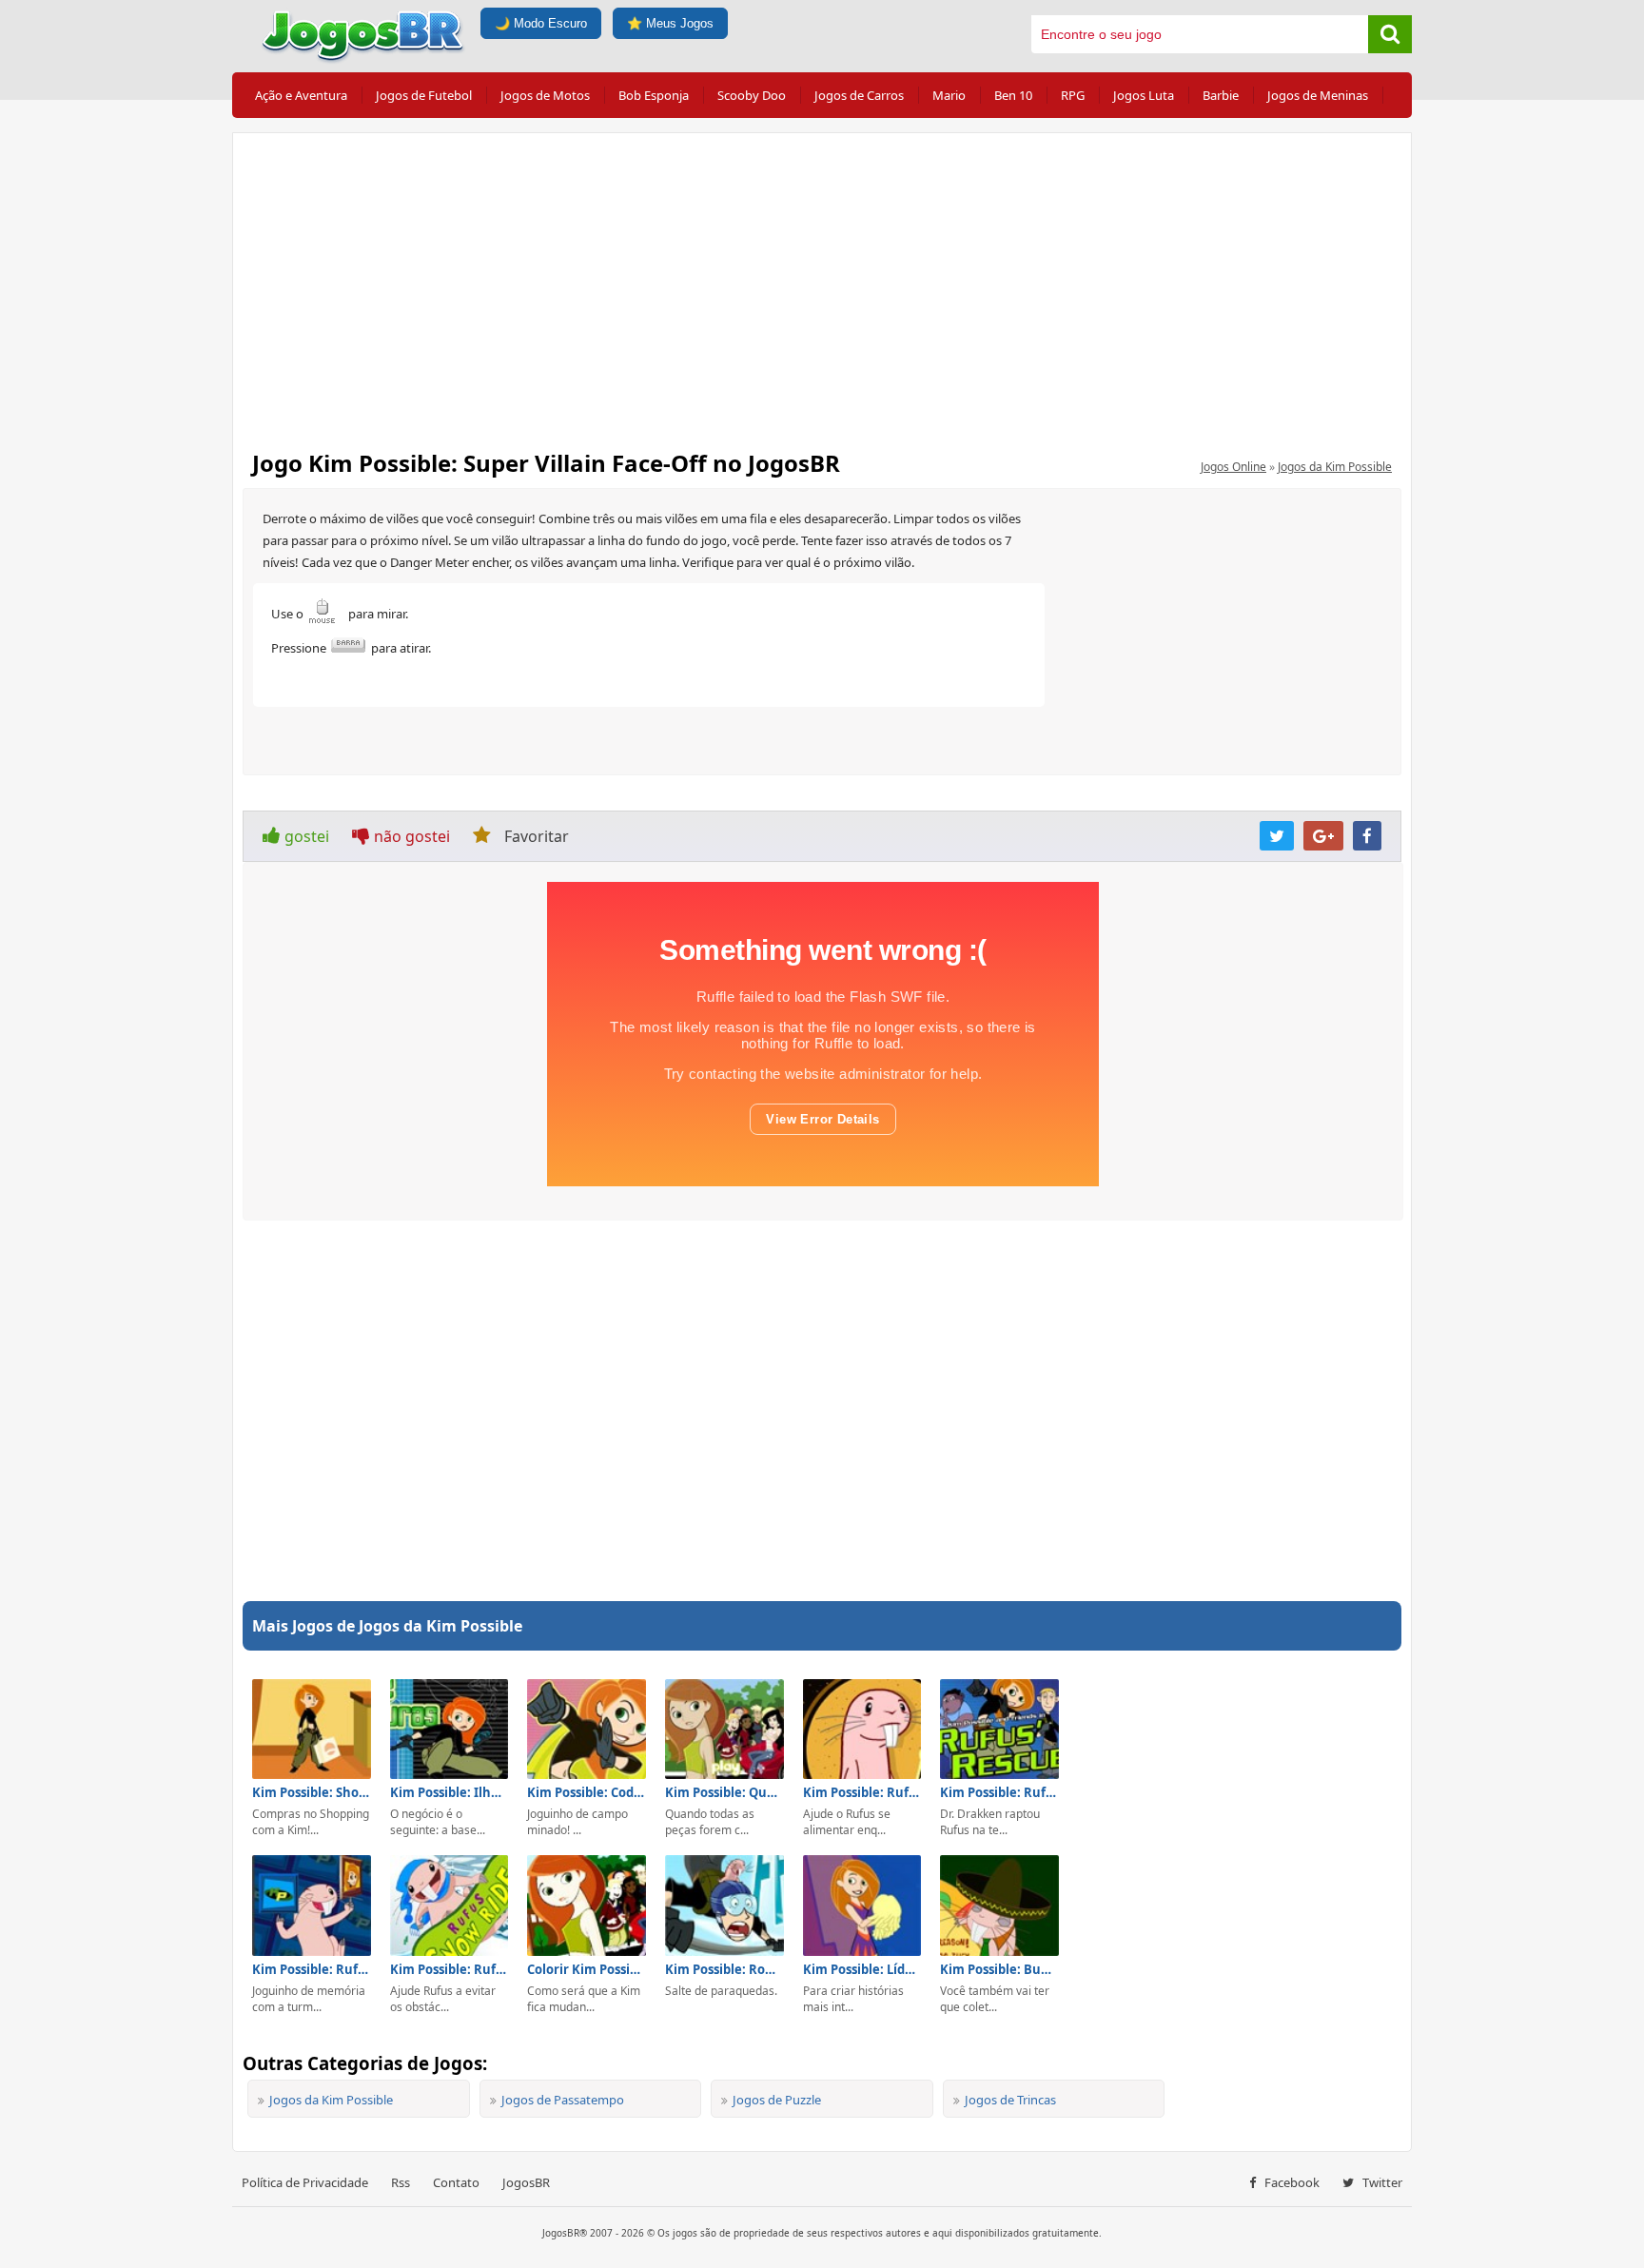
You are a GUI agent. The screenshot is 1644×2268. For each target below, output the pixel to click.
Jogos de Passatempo (563, 2100)
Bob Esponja (654, 95)
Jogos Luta (1144, 95)
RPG (1073, 95)
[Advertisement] (822, 285)
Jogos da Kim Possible (1335, 467)
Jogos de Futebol (424, 95)
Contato (456, 2182)
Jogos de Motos (545, 95)
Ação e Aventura (301, 95)
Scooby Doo (752, 95)
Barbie (1221, 95)
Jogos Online (1233, 467)
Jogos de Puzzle (777, 2100)
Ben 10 (1013, 95)
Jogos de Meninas (1318, 95)
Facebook (1291, 2182)
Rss (401, 2182)
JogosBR (526, 2182)
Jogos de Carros (859, 95)
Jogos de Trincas (1010, 2100)
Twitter (1381, 2182)
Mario (949, 95)
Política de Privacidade (305, 2182)
